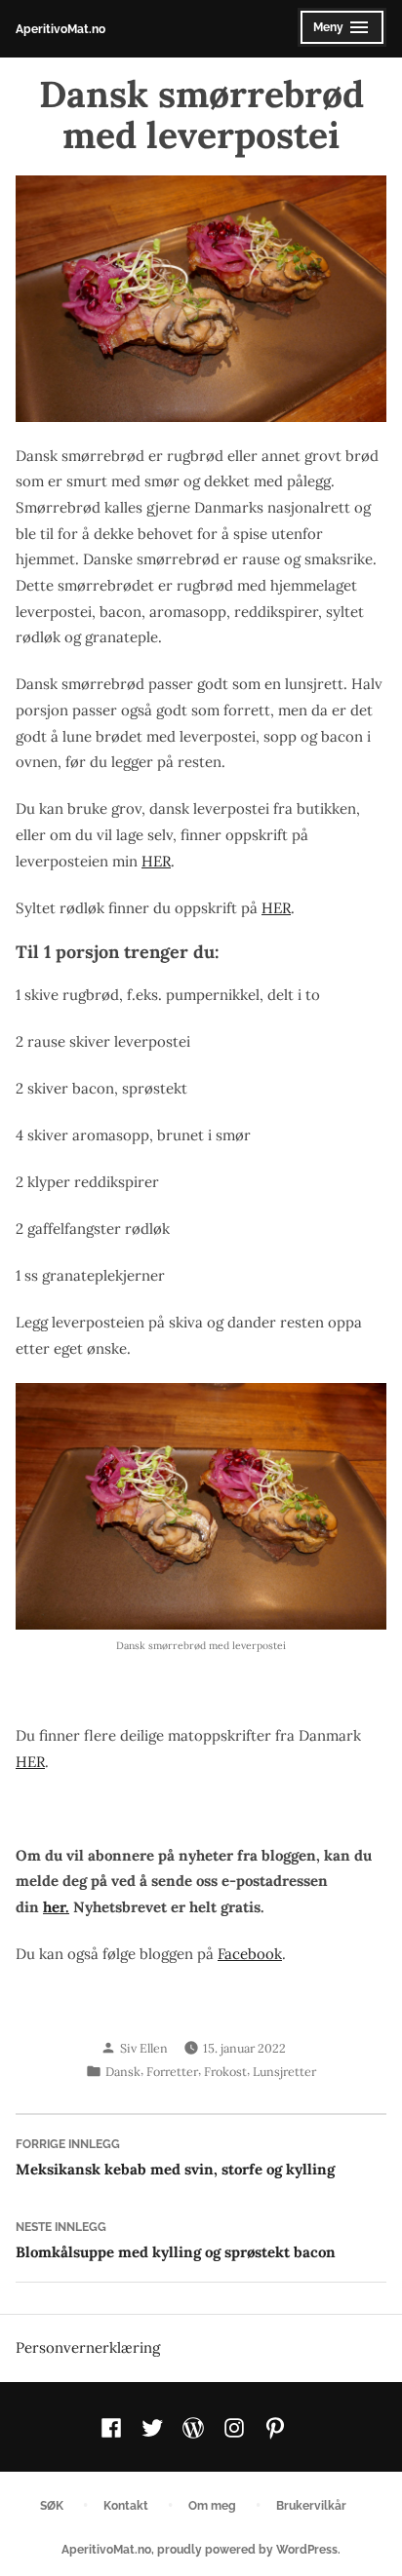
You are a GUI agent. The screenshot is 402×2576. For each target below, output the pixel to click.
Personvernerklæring (88, 2347)
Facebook (250, 1954)
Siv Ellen (144, 2048)
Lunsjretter (284, 2071)
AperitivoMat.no (60, 29)
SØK (52, 2505)
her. (56, 1907)
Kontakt (126, 2505)
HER (156, 861)
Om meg (212, 2505)
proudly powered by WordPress (247, 2549)
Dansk (123, 2071)
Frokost (225, 2071)
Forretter (172, 2071)
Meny (337, 33)
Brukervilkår (311, 2505)
